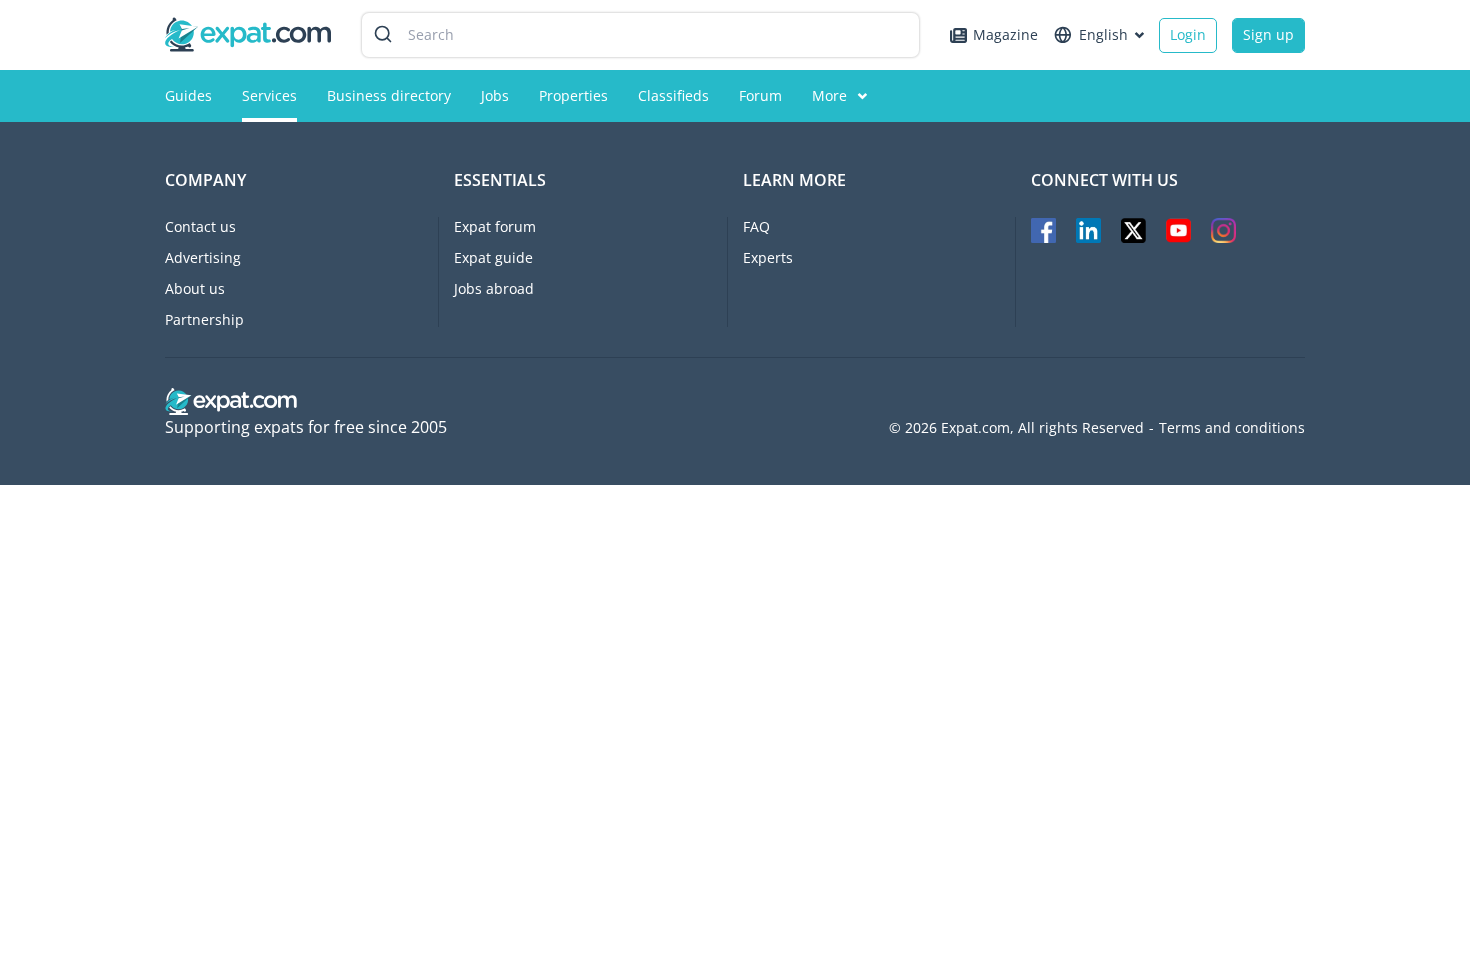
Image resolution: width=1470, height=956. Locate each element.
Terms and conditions (1232, 428)
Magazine (1005, 34)
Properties (573, 95)
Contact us (200, 226)
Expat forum (495, 226)
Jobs (495, 95)
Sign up (1268, 34)
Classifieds (673, 95)
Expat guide (493, 257)
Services (269, 95)
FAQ (756, 226)
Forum (760, 95)
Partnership (204, 319)
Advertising (203, 257)
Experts (768, 257)
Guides (188, 95)
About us (195, 288)
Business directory (389, 95)
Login (1188, 34)
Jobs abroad (494, 288)
